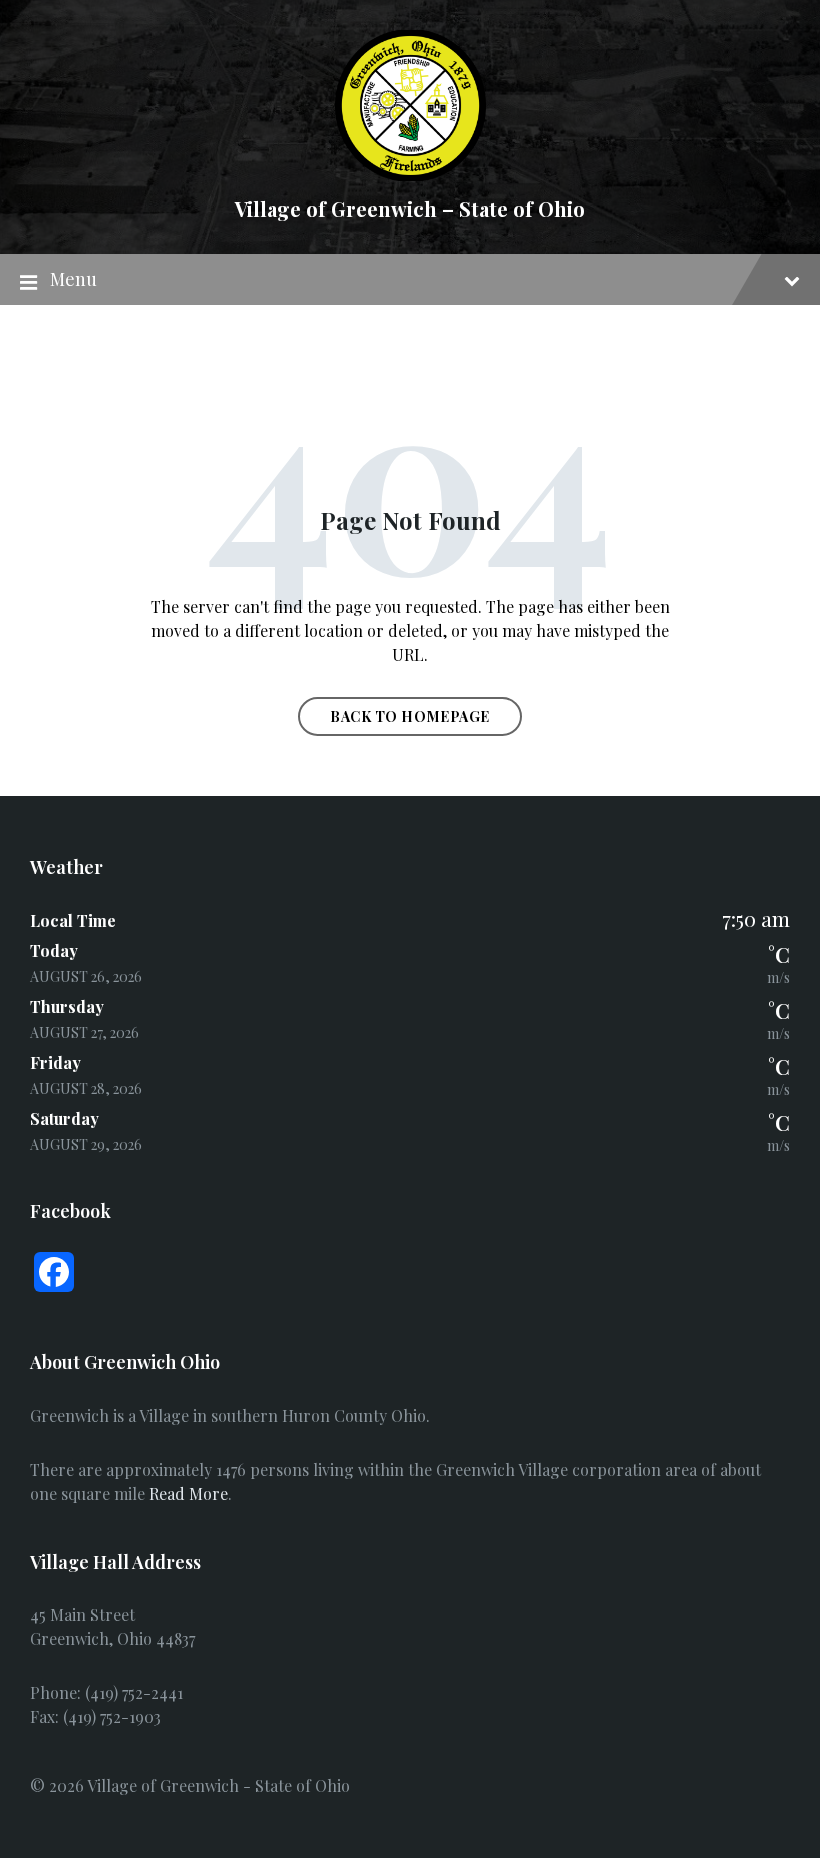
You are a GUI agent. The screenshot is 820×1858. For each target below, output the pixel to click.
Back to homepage (410, 716)
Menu (73, 279)
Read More (188, 1493)
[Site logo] (410, 174)
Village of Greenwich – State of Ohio (410, 208)
